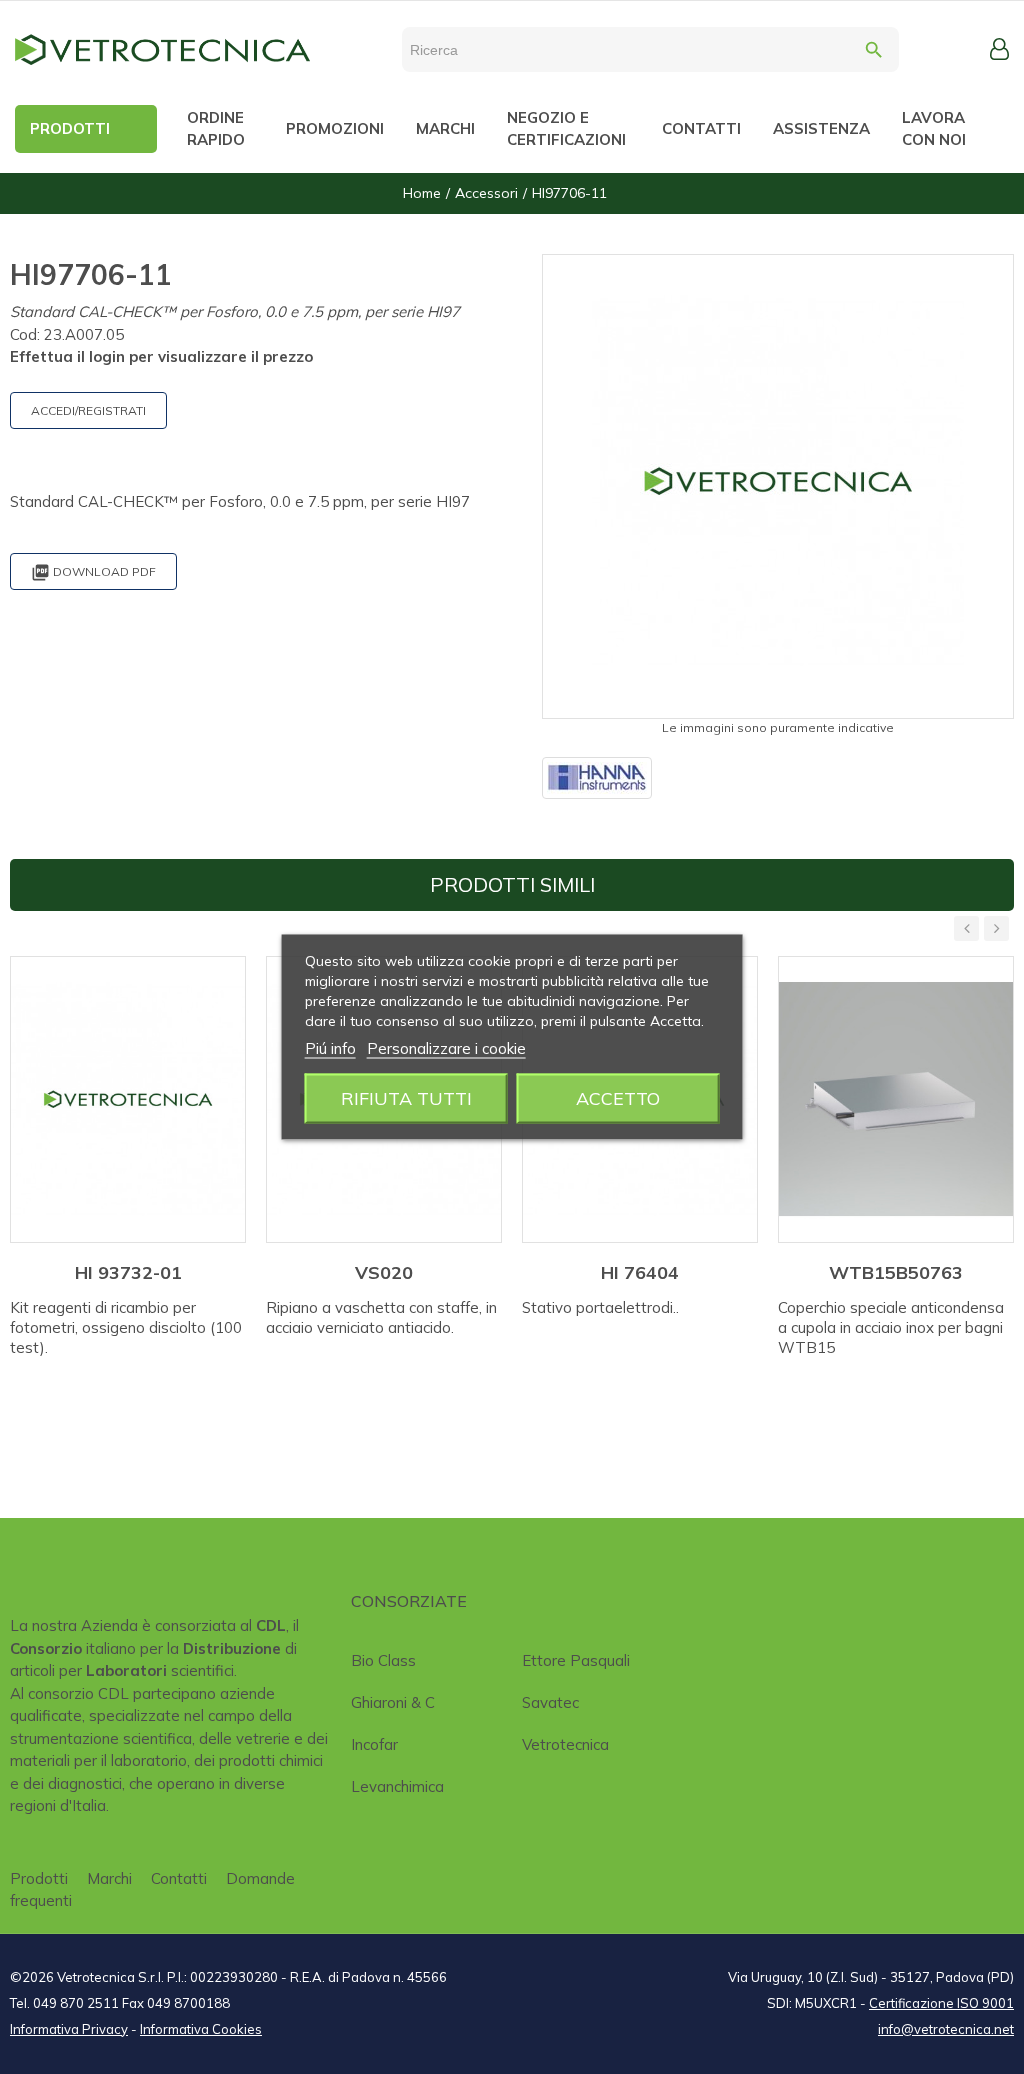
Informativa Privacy (69, 2029)
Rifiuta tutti (406, 1098)
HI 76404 (640, 1272)
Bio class (383, 1660)
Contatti (179, 1878)
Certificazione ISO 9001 (941, 2003)
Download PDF (93, 572)
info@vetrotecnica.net (946, 2029)
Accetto (618, 1098)
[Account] (999, 49)
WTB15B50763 (896, 1272)
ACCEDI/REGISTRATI (88, 410)
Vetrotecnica (565, 1744)
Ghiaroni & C (393, 1702)
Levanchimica (397, 1786)
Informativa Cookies (201, 2029)
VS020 (384, 1272)
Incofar (374, 1744)
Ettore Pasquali (576, 1660)
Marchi (109, 1878)
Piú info (330, 1048)
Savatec (550, 1702)
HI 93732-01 (128, 1272)
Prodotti (39, 1878)
